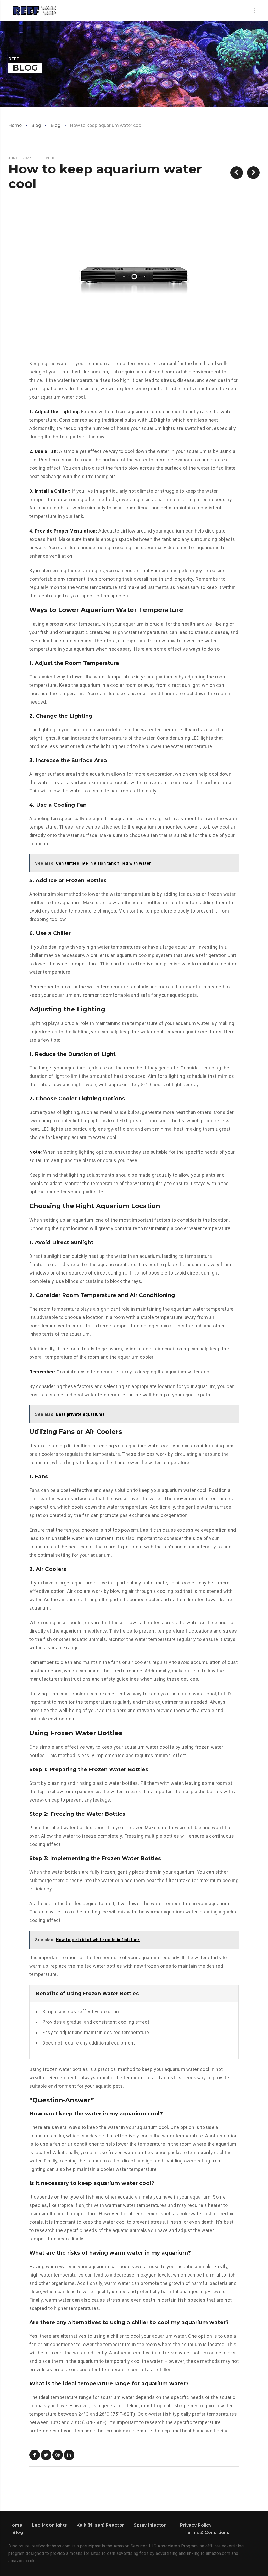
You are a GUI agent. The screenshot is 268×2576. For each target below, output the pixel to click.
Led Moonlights (50, 2525)
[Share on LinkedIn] (69, 2455)
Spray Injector (150, 2525)
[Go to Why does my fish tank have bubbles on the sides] (253, 173)
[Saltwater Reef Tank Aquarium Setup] (35, 10)
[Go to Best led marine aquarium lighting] (237, 173)
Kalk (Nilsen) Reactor (100, 2525)
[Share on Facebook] (35, 2455)
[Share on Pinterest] (58, 2455)
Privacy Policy (196, 2525)
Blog (36, 125)
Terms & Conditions (207, 2532)
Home (15, 125)
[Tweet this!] (46, 2455)
